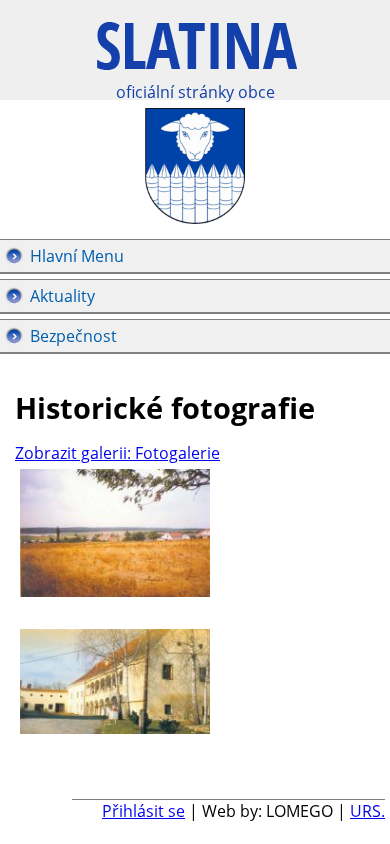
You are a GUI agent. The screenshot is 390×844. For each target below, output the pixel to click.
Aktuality (62, 296)
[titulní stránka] (197, 56)
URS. (367, 811)
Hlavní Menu (77, 256)
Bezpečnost (73, 336)
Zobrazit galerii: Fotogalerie (117, 453)
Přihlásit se (143, 811)
